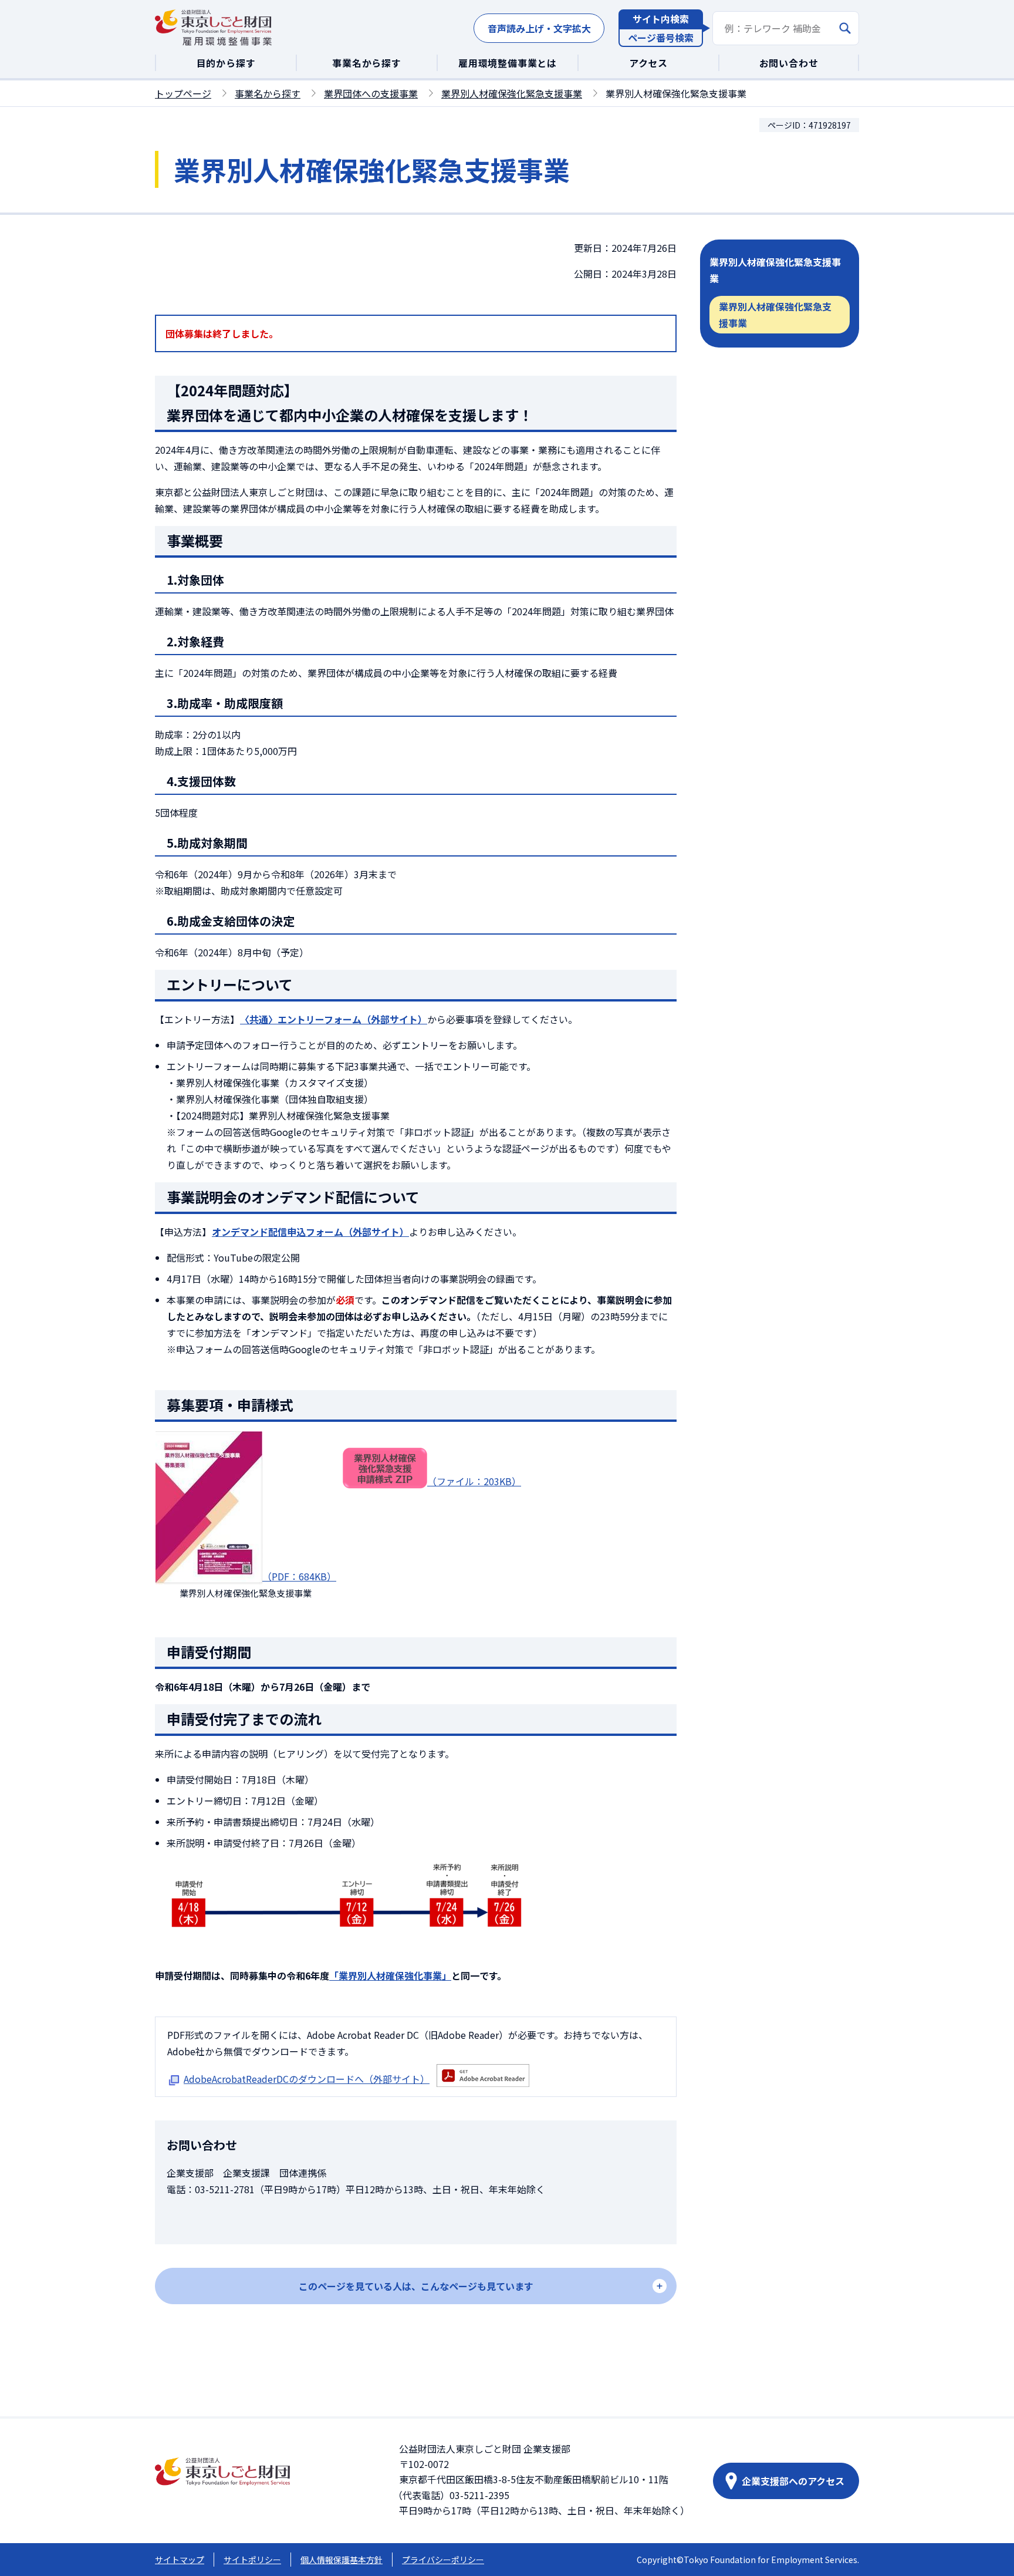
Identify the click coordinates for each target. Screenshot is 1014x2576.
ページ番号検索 (661, 38)
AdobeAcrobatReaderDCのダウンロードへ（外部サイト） (307, 2079)
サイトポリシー (252, 2560)
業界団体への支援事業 (371, 93)
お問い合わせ (789, 63)
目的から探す (226, 63)
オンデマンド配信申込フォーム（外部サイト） (310, 1232)
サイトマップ (180, 2560)
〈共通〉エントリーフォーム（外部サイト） (334, 1019)
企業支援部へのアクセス (793, 2481)
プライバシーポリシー (443, 2560)
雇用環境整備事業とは (508, 63)
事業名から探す (367, 63)
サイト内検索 (661, 19)
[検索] (845, 28)
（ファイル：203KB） (474, 1481)
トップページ (183, 93)
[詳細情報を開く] (416, 2286)
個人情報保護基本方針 (342, 2560)
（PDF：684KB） (299, 1576)
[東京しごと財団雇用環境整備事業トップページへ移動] (214, 28)
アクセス (648, 63)
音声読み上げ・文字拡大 (539, 28)
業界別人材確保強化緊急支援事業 (512, 93)
